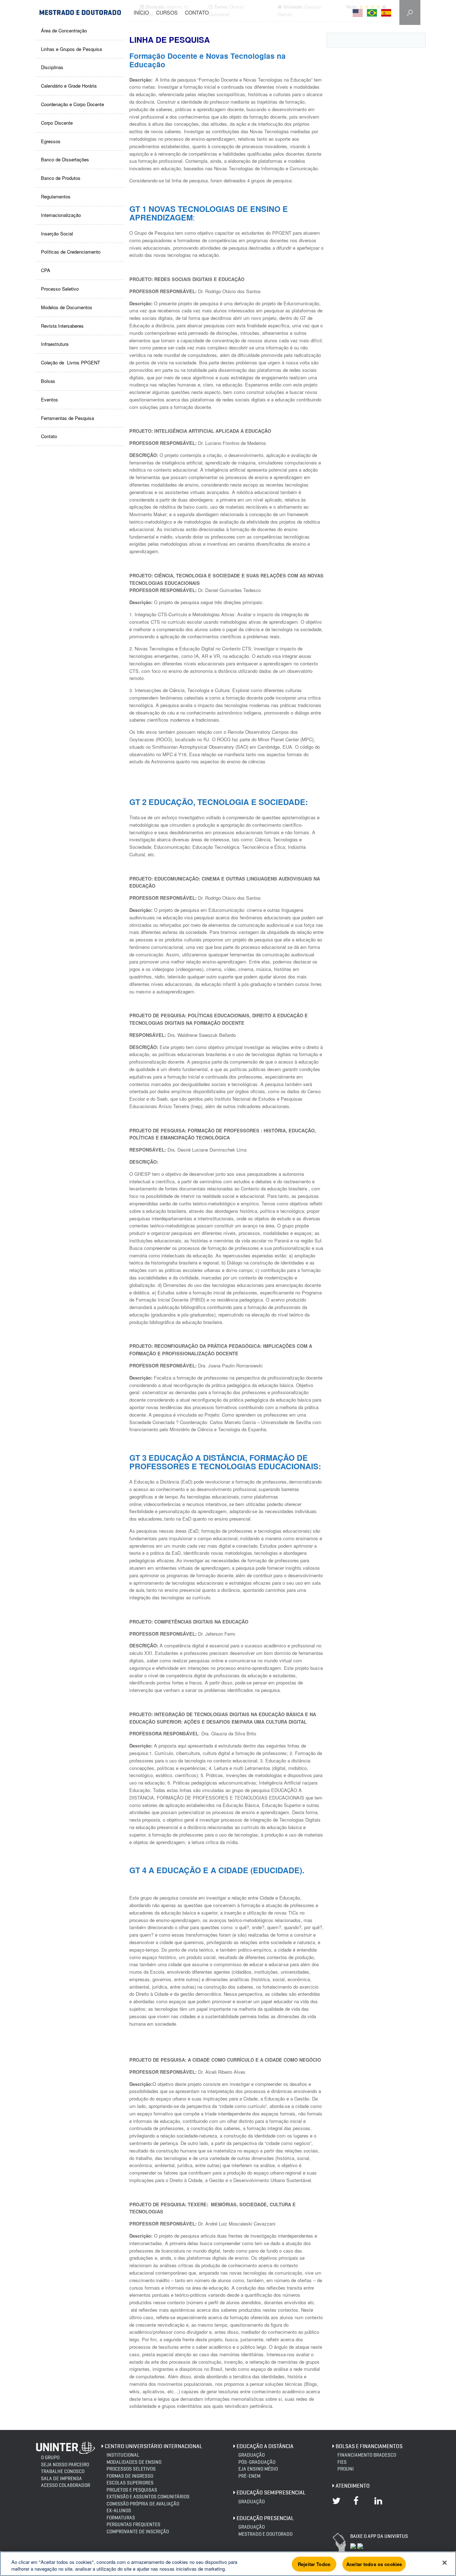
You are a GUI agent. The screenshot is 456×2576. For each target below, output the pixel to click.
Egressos (51, 141)
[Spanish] (388, 13)
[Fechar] (445, 2563)
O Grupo (50, 2458)
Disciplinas (52, 67)
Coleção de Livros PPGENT (71, 362)
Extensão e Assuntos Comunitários (148, 2497)
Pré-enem (249, 2476)
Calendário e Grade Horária (69, 86)
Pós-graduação (257, 2462)
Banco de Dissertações (65, 159)
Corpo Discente (57, 123)
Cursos (167, 12)
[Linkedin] (380, 2505)
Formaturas (121, 2518)
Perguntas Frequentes (133, 2525)
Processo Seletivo (60, 289)
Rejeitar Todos (314, 2564)
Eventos (50, 399)
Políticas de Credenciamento (71, 252)
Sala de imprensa (61, 2479)
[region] (228, 2564)
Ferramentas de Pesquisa (68, 418)
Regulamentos (56, 196)
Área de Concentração (64, 30)
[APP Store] (353, 2545)
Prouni (346, 2469)
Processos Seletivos (131, 2469)
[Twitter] (338, 2505)
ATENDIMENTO (353, 2486)
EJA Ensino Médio (258, 2469)
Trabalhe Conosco (63, 2471)
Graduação (252, 2455)
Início (141, 12)
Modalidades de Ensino (134, 2462)
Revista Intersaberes (62, 326)
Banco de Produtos (61, 178)
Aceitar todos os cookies (374, 2564)
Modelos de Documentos (67, 307)
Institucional (123, 2455)
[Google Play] (360, 2545)
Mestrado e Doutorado (265, 2534)
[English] (360, 13)
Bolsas (48, 381)
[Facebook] (359, 2505)
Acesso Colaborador (66, 2485)
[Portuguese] (374, 13)
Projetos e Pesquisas (132, 2490)
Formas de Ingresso (130, 2476)
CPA (46, 270)
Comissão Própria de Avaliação (143, 2504)
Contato (197, 12)
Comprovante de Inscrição (138, 2532)
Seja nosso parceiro (65, 2465)
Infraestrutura (55, 344)
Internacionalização (61, 215)
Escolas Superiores (130, 2483)
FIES (342, 2462)
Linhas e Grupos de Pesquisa (71, 49)
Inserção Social (57, 233)
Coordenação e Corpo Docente (72, 104)
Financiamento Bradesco (367, 2455)
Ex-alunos (119, 2511)
